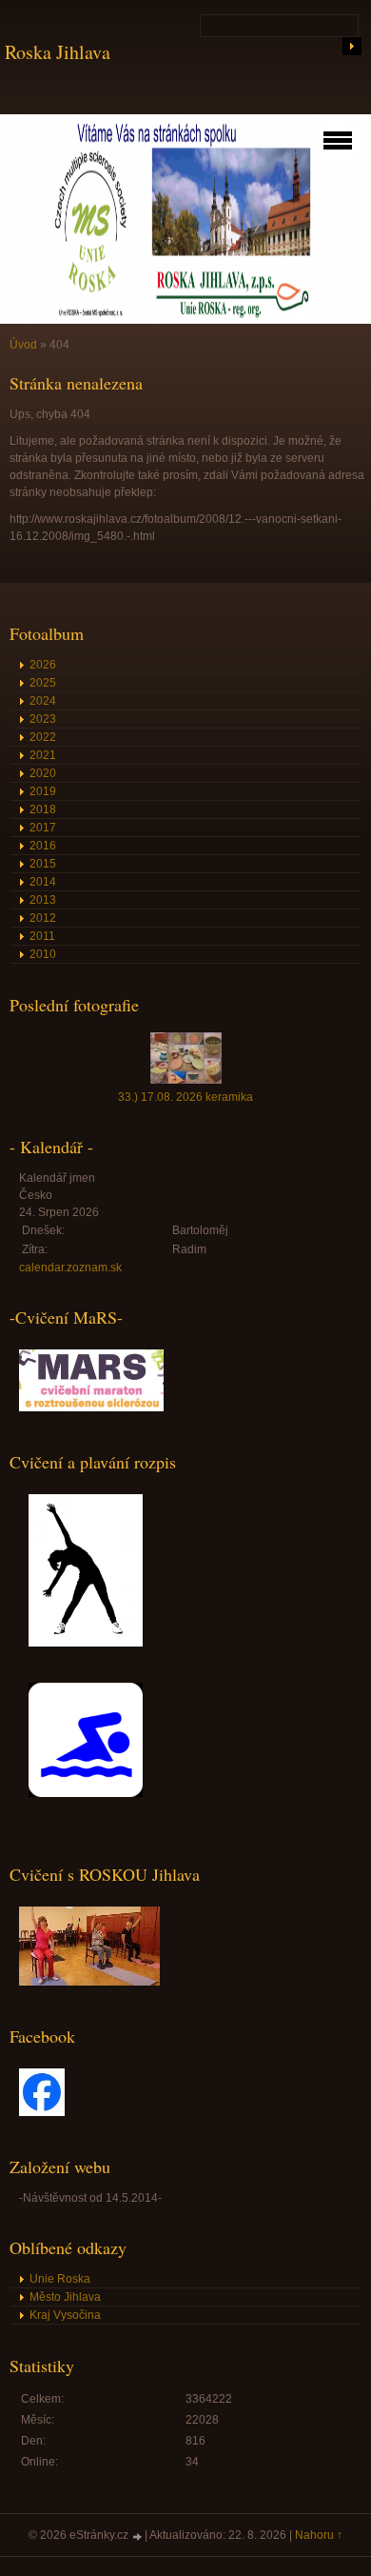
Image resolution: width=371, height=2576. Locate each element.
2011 (42, 936)
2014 (43, 882)
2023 (43, 719)
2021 (43, 755)
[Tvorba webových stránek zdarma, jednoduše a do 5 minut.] (138, 2536)
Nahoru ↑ (319, 2535)
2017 (43, 828)
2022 (43, 737)
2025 (43, 683)
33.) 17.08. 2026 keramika (185, 1097)
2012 (43, 918)
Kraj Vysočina (65, 2315)
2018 (43, 809)
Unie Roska (60, 2279)
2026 (43, 665)
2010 (43, 954)
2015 (43, 864)
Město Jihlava (65, 2297)
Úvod (23, 345)
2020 (43, 773)
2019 (43, 791)
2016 (43, 846)
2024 (43, 701)
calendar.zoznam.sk (70, 1268)
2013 (43, 900)
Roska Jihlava (58, 52)
